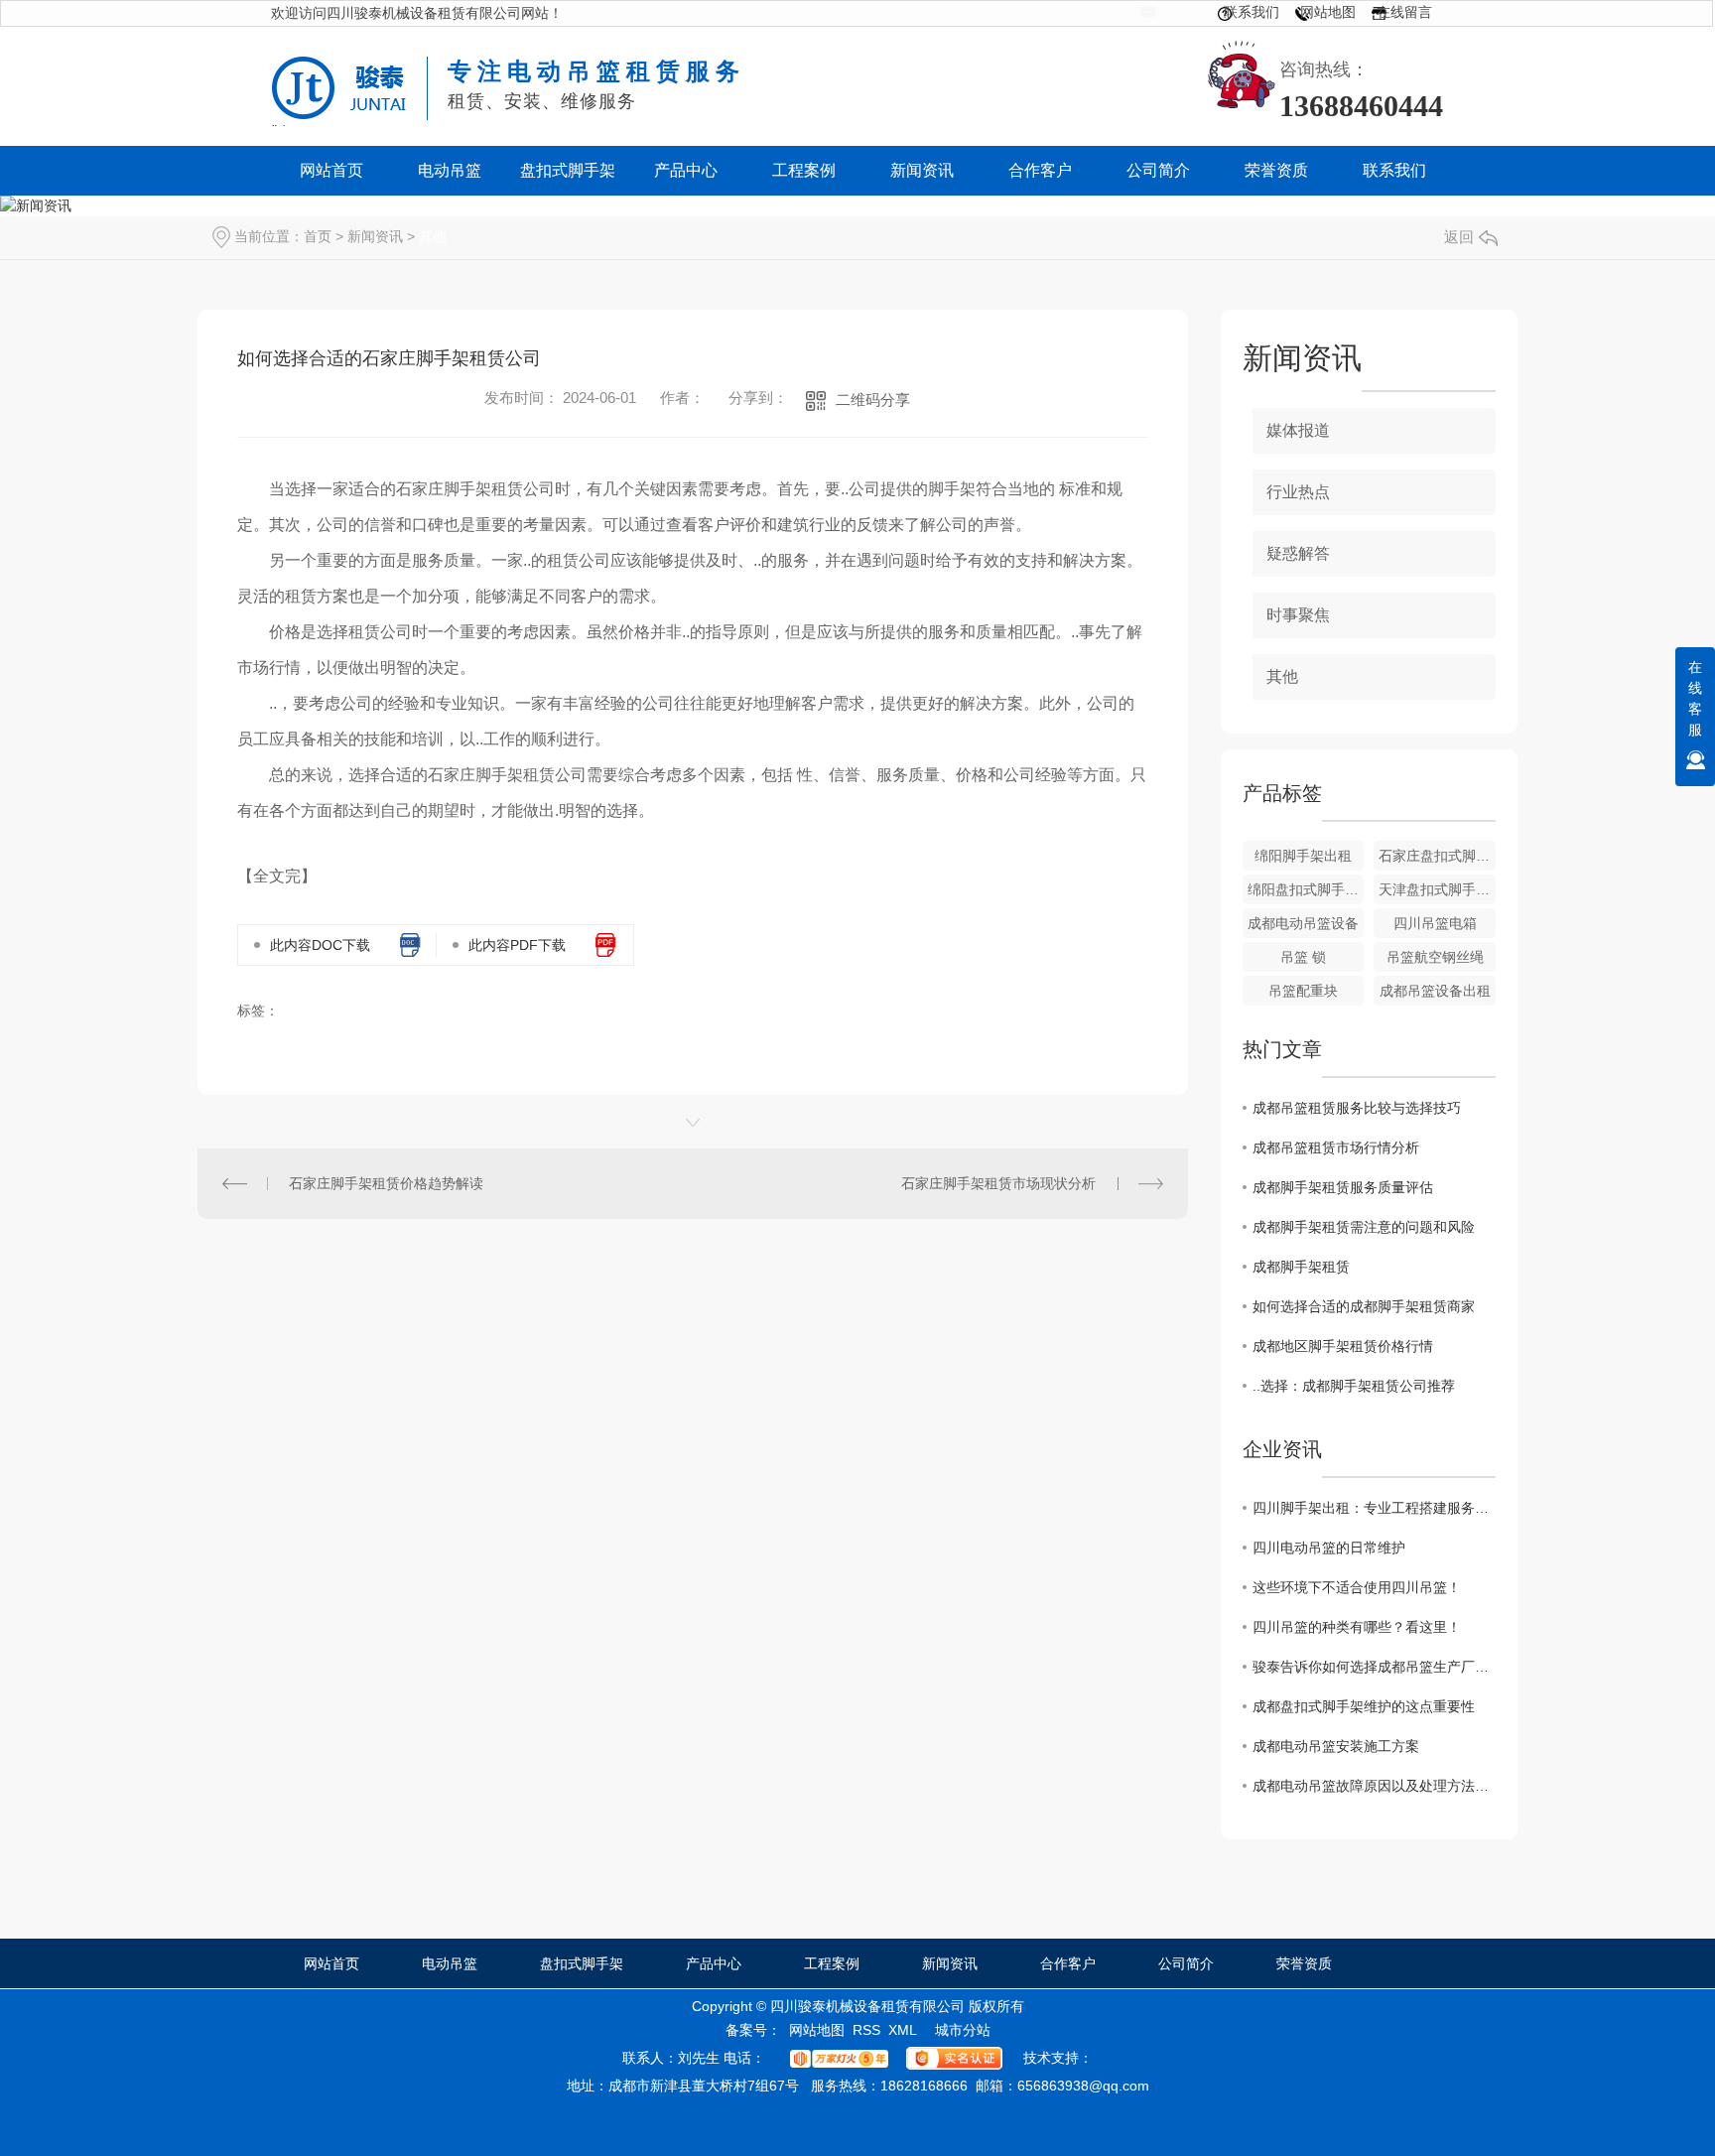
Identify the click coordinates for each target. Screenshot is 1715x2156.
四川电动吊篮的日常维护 (1329, 1548)
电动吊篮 (450, 1963)
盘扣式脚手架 (582, 1963)
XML (903, 2030)
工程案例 (832, 1963)
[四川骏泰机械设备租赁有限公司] (350, 72)
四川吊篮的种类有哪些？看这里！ (1357, 1627)
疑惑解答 (1298, 553)
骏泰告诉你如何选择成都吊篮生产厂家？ (1374, 1667)
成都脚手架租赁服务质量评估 (1343, 1187)
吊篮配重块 (1303, 991)
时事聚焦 (1298, 615)
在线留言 (1404, 12)
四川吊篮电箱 (1435, 923)
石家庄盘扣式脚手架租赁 (1437, 856)
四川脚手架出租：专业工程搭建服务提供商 (1374, 1508)
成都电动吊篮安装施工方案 (1336, 1746)
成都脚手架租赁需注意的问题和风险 (1364, 1227)
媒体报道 (1298, 430)
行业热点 (1298, 492)
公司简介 (1186, 1963)
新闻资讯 (375, 236)
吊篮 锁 (1303, 957)
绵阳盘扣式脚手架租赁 (1306, 889)
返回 (1459, 237)
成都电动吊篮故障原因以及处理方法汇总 (1374, 1786)
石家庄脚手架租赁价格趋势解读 (386, 1183)
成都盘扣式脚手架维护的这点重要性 (1364, 1706)
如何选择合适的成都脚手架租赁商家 (1364, 1306)
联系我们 (1252, 12)
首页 (318, 236)
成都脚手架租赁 (1301, 1267)
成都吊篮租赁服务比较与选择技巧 (1357, 1108)
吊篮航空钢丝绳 (1435, 957)
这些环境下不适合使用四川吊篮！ (1357, 1587)
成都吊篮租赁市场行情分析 (1336, 1147)
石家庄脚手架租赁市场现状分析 (998, 1183)
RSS (866, 2030)
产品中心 (714, 1963)
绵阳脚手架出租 (1303, 856)
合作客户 (1068, 1963)
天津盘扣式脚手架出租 (1437, 889)
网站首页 (331, 1963)
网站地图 (1328, 12)
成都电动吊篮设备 (1303, 923)
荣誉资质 (1304, 1963)
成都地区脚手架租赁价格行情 (1343, 1346)
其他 (433, 236)
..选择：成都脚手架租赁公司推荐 (1354, 1386)
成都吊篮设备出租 (1435, 991)
